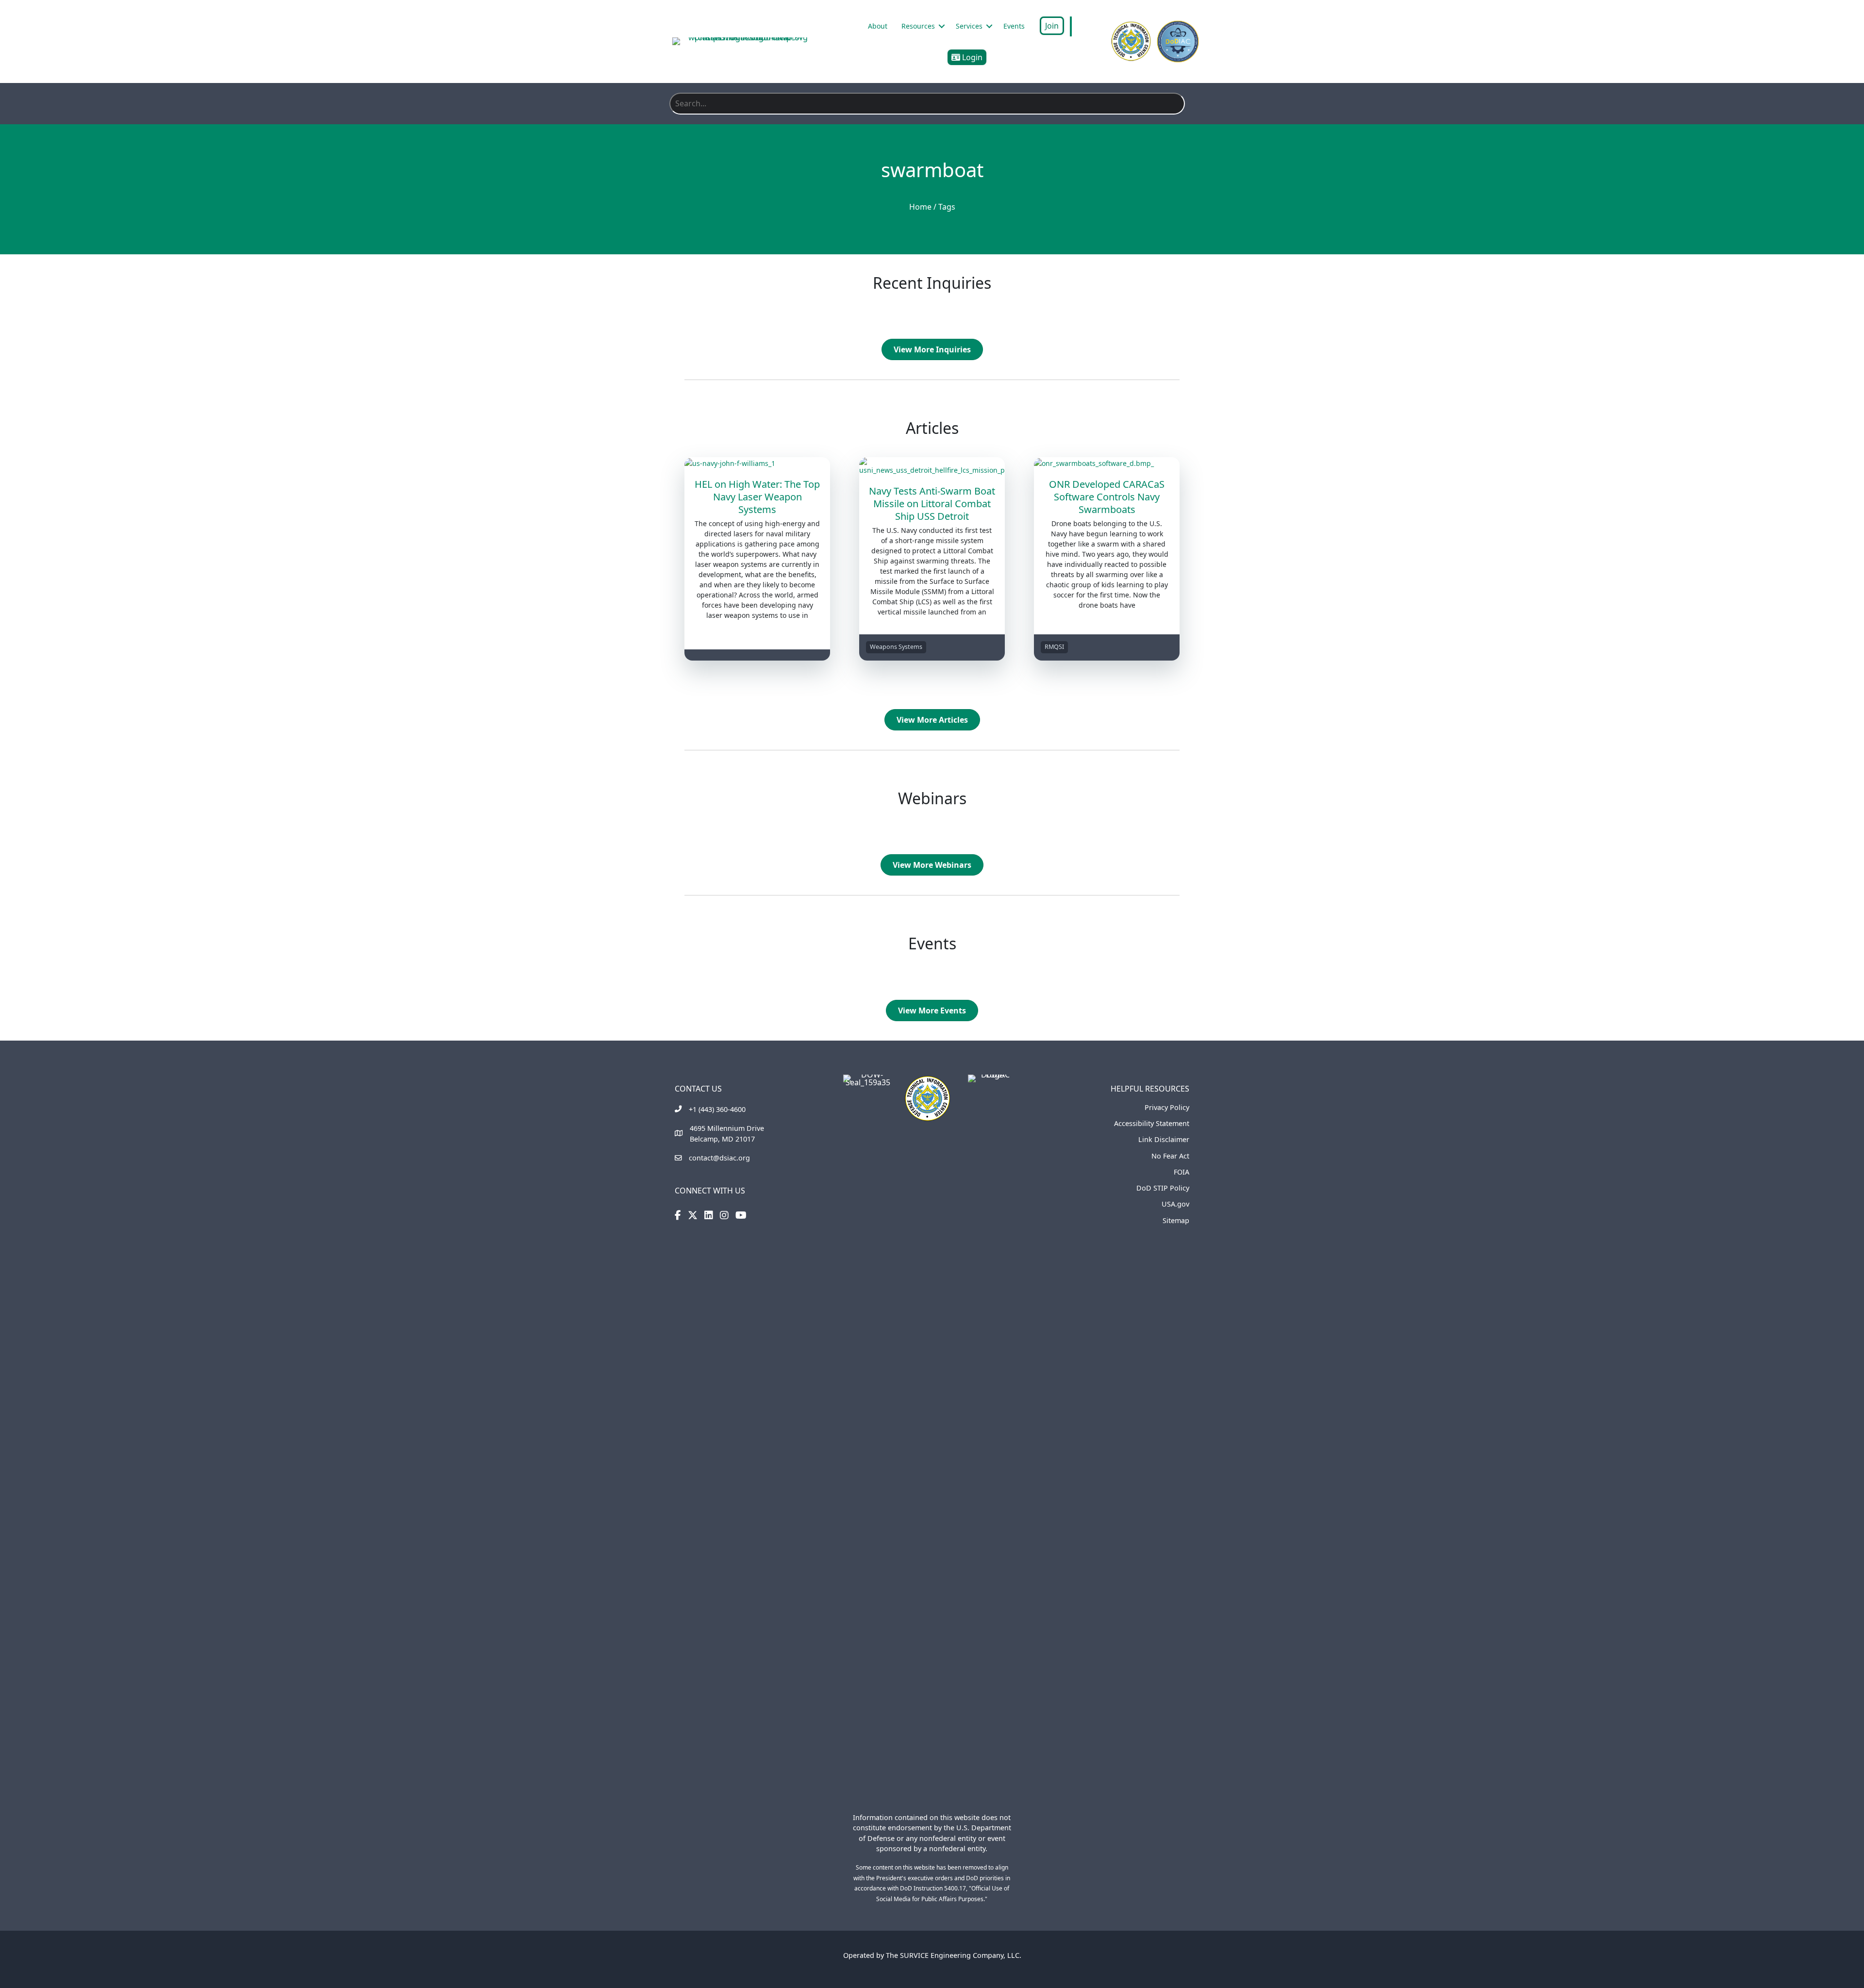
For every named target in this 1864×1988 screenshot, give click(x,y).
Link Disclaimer (1164, 1139)
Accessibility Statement (1152, 1123)
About (878, 26)
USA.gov (1175, 1204)
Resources (918, 26)
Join (1052, 26)
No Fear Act (1170, 1156)
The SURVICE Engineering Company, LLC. (954, 1955)
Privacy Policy (1167, 1107)
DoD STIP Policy (1163, 1188)
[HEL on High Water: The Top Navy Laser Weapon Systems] (757, 462)
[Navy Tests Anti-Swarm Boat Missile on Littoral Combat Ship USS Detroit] (932, 465)
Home (920, 207)
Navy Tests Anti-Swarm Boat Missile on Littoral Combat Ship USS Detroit (932, 504)
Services (969, 26)
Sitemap (1176, 1220)
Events (1014, 26)
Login (971, 57)
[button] (942, 26)
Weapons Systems (896, 647)
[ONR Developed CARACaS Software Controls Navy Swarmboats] (1107, 462)
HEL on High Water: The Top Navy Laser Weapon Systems (757, 497)
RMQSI (1054, 647)
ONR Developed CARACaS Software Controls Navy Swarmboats (1107, 497)
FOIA (1182, 1172)
